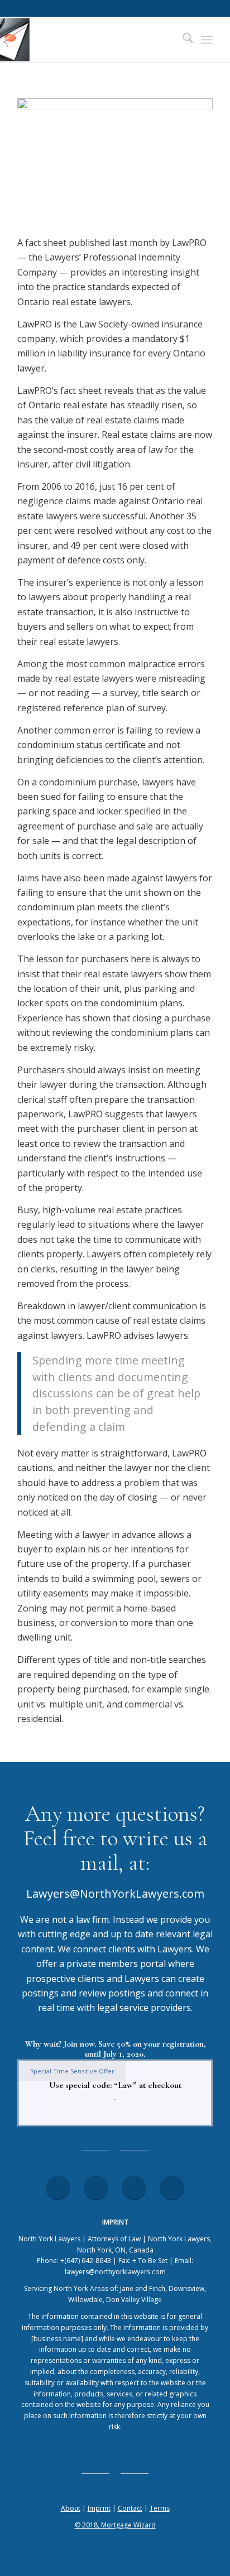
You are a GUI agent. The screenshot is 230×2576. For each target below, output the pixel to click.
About (71, 2508)
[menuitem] (182, 40)
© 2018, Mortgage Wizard (115, 2525)
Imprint (99, 2508)
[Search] (182, 40)
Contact (130, 2508)
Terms (160, 2508)
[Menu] (207, 40)
